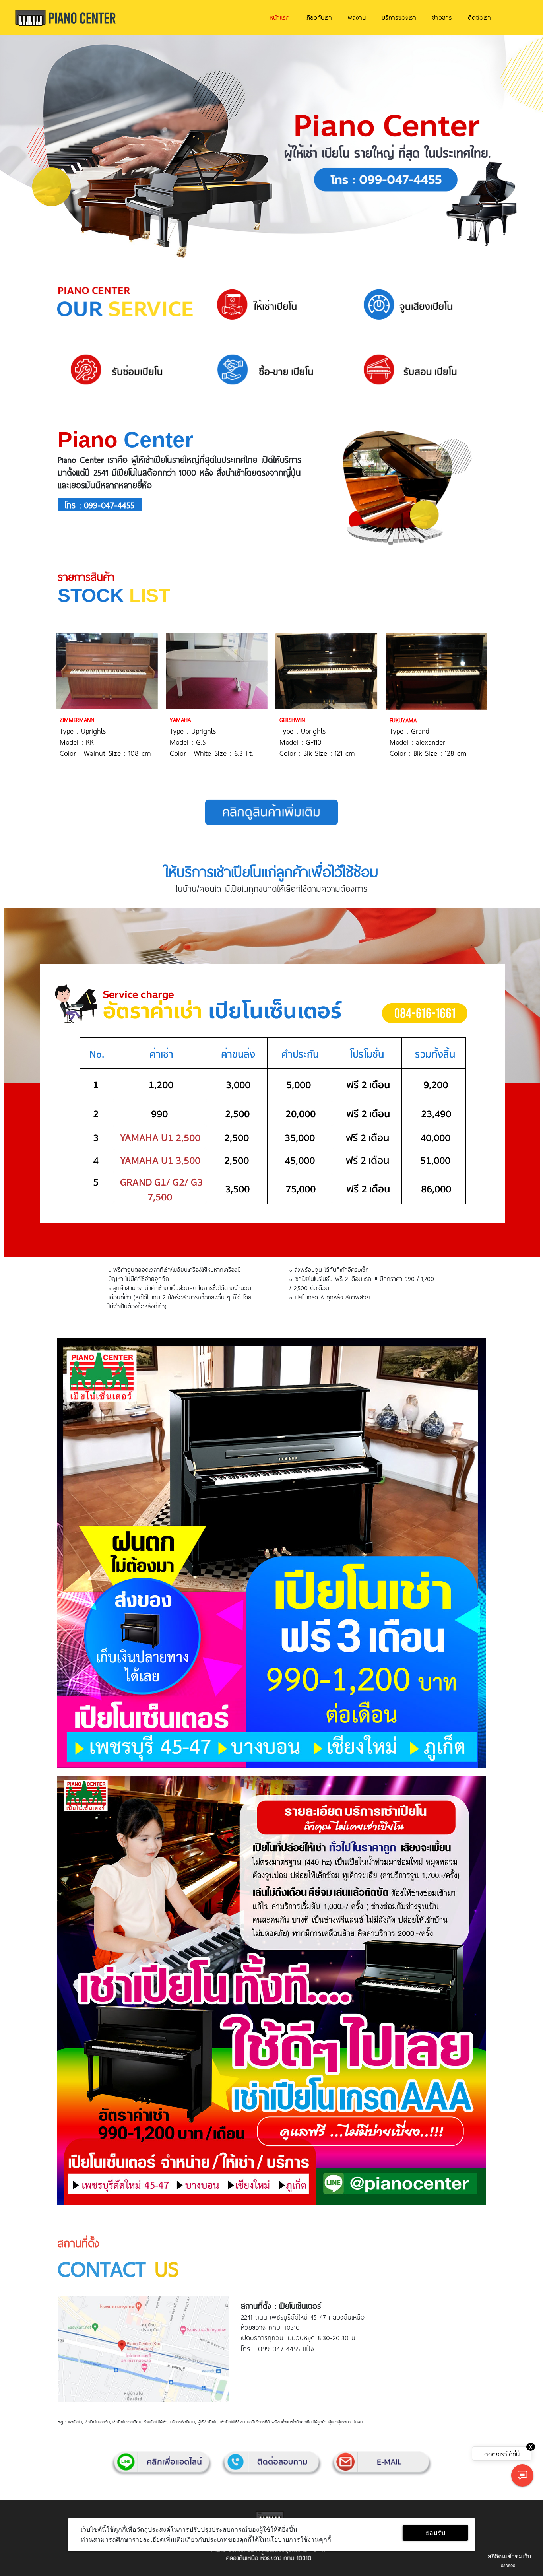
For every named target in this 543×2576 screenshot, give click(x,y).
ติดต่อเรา (479, 17)
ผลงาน (357, 17)
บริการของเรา (399, 17)
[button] (41, 148)
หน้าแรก (279, 17)
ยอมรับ (435, 2533)
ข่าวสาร (442, 17)
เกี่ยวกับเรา (319, 17)
